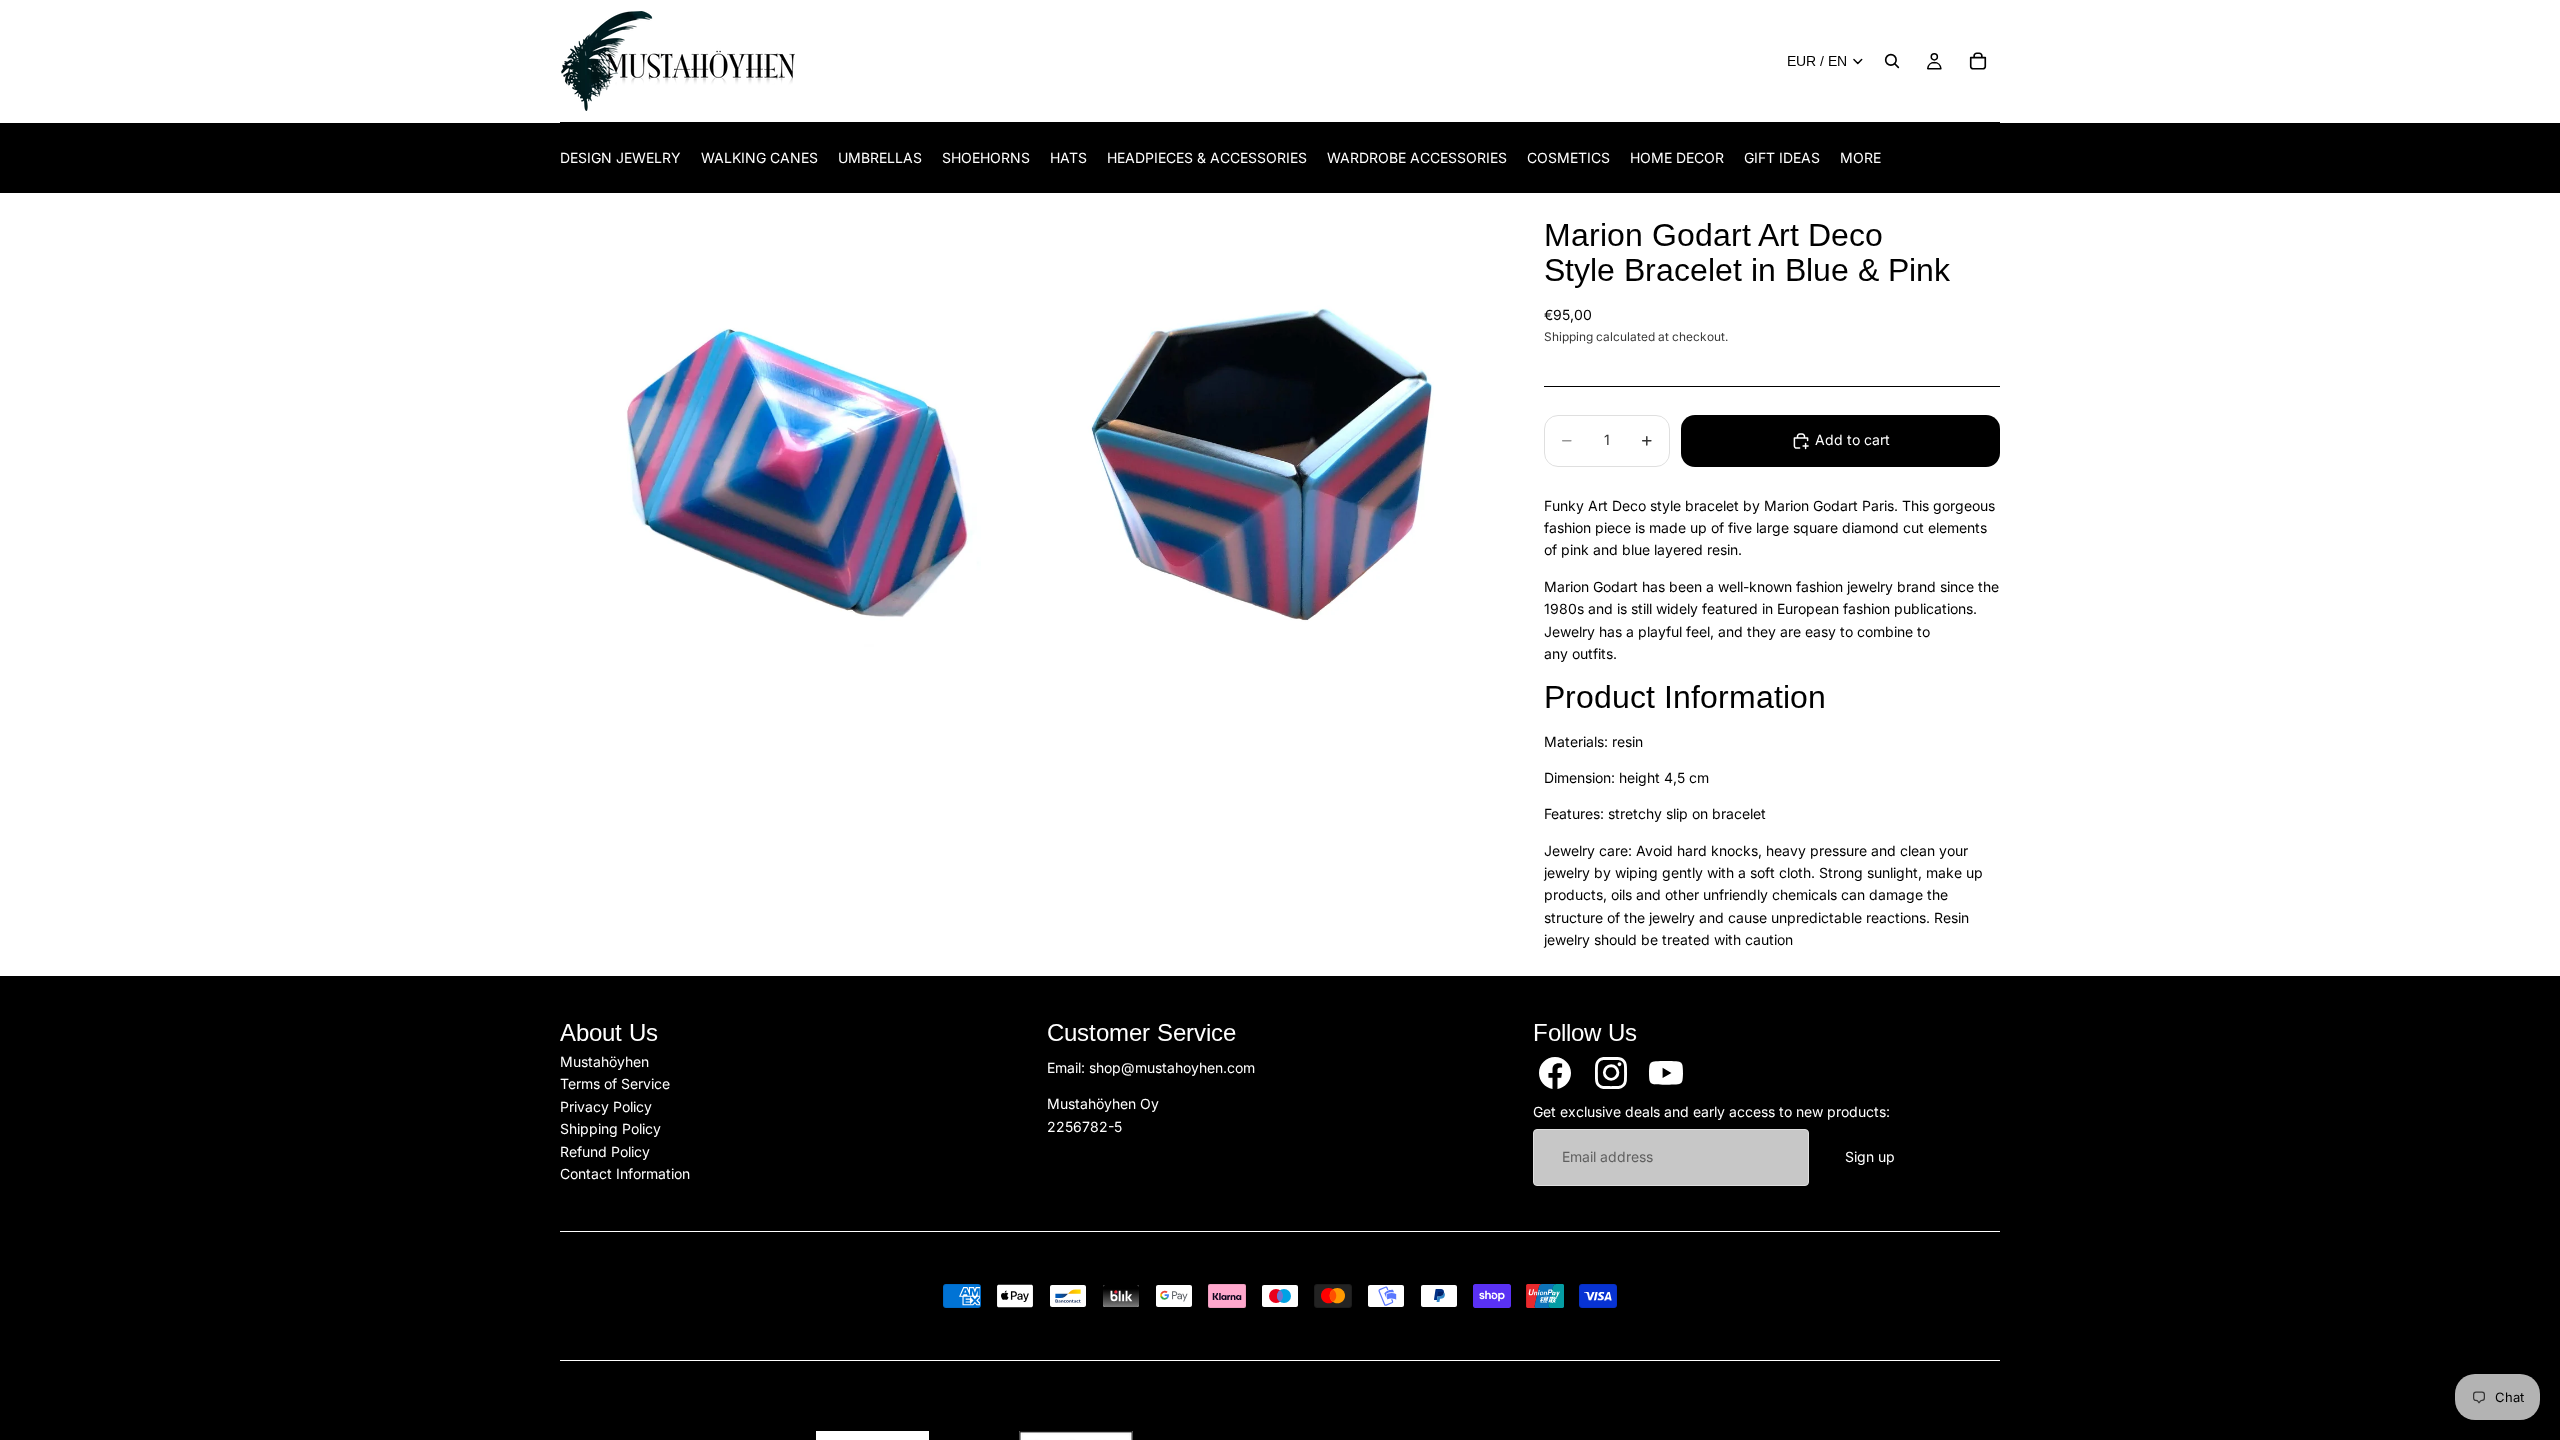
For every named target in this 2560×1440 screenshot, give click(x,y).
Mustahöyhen (604, 1061)
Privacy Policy (606, 1105)
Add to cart (1852, 439)
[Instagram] (1611, 1073)
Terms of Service (615, 1083)
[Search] (1892, 61)
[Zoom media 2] (1263, 466)
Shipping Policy (610, 1128)
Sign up (1870, 1156)
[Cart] (1978, 61)
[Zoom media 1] (793, 466)
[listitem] (1860, 157)
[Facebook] (1555, 1073)
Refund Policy (605, 1150)
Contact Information (625, 1173)
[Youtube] (1666, 1073)
